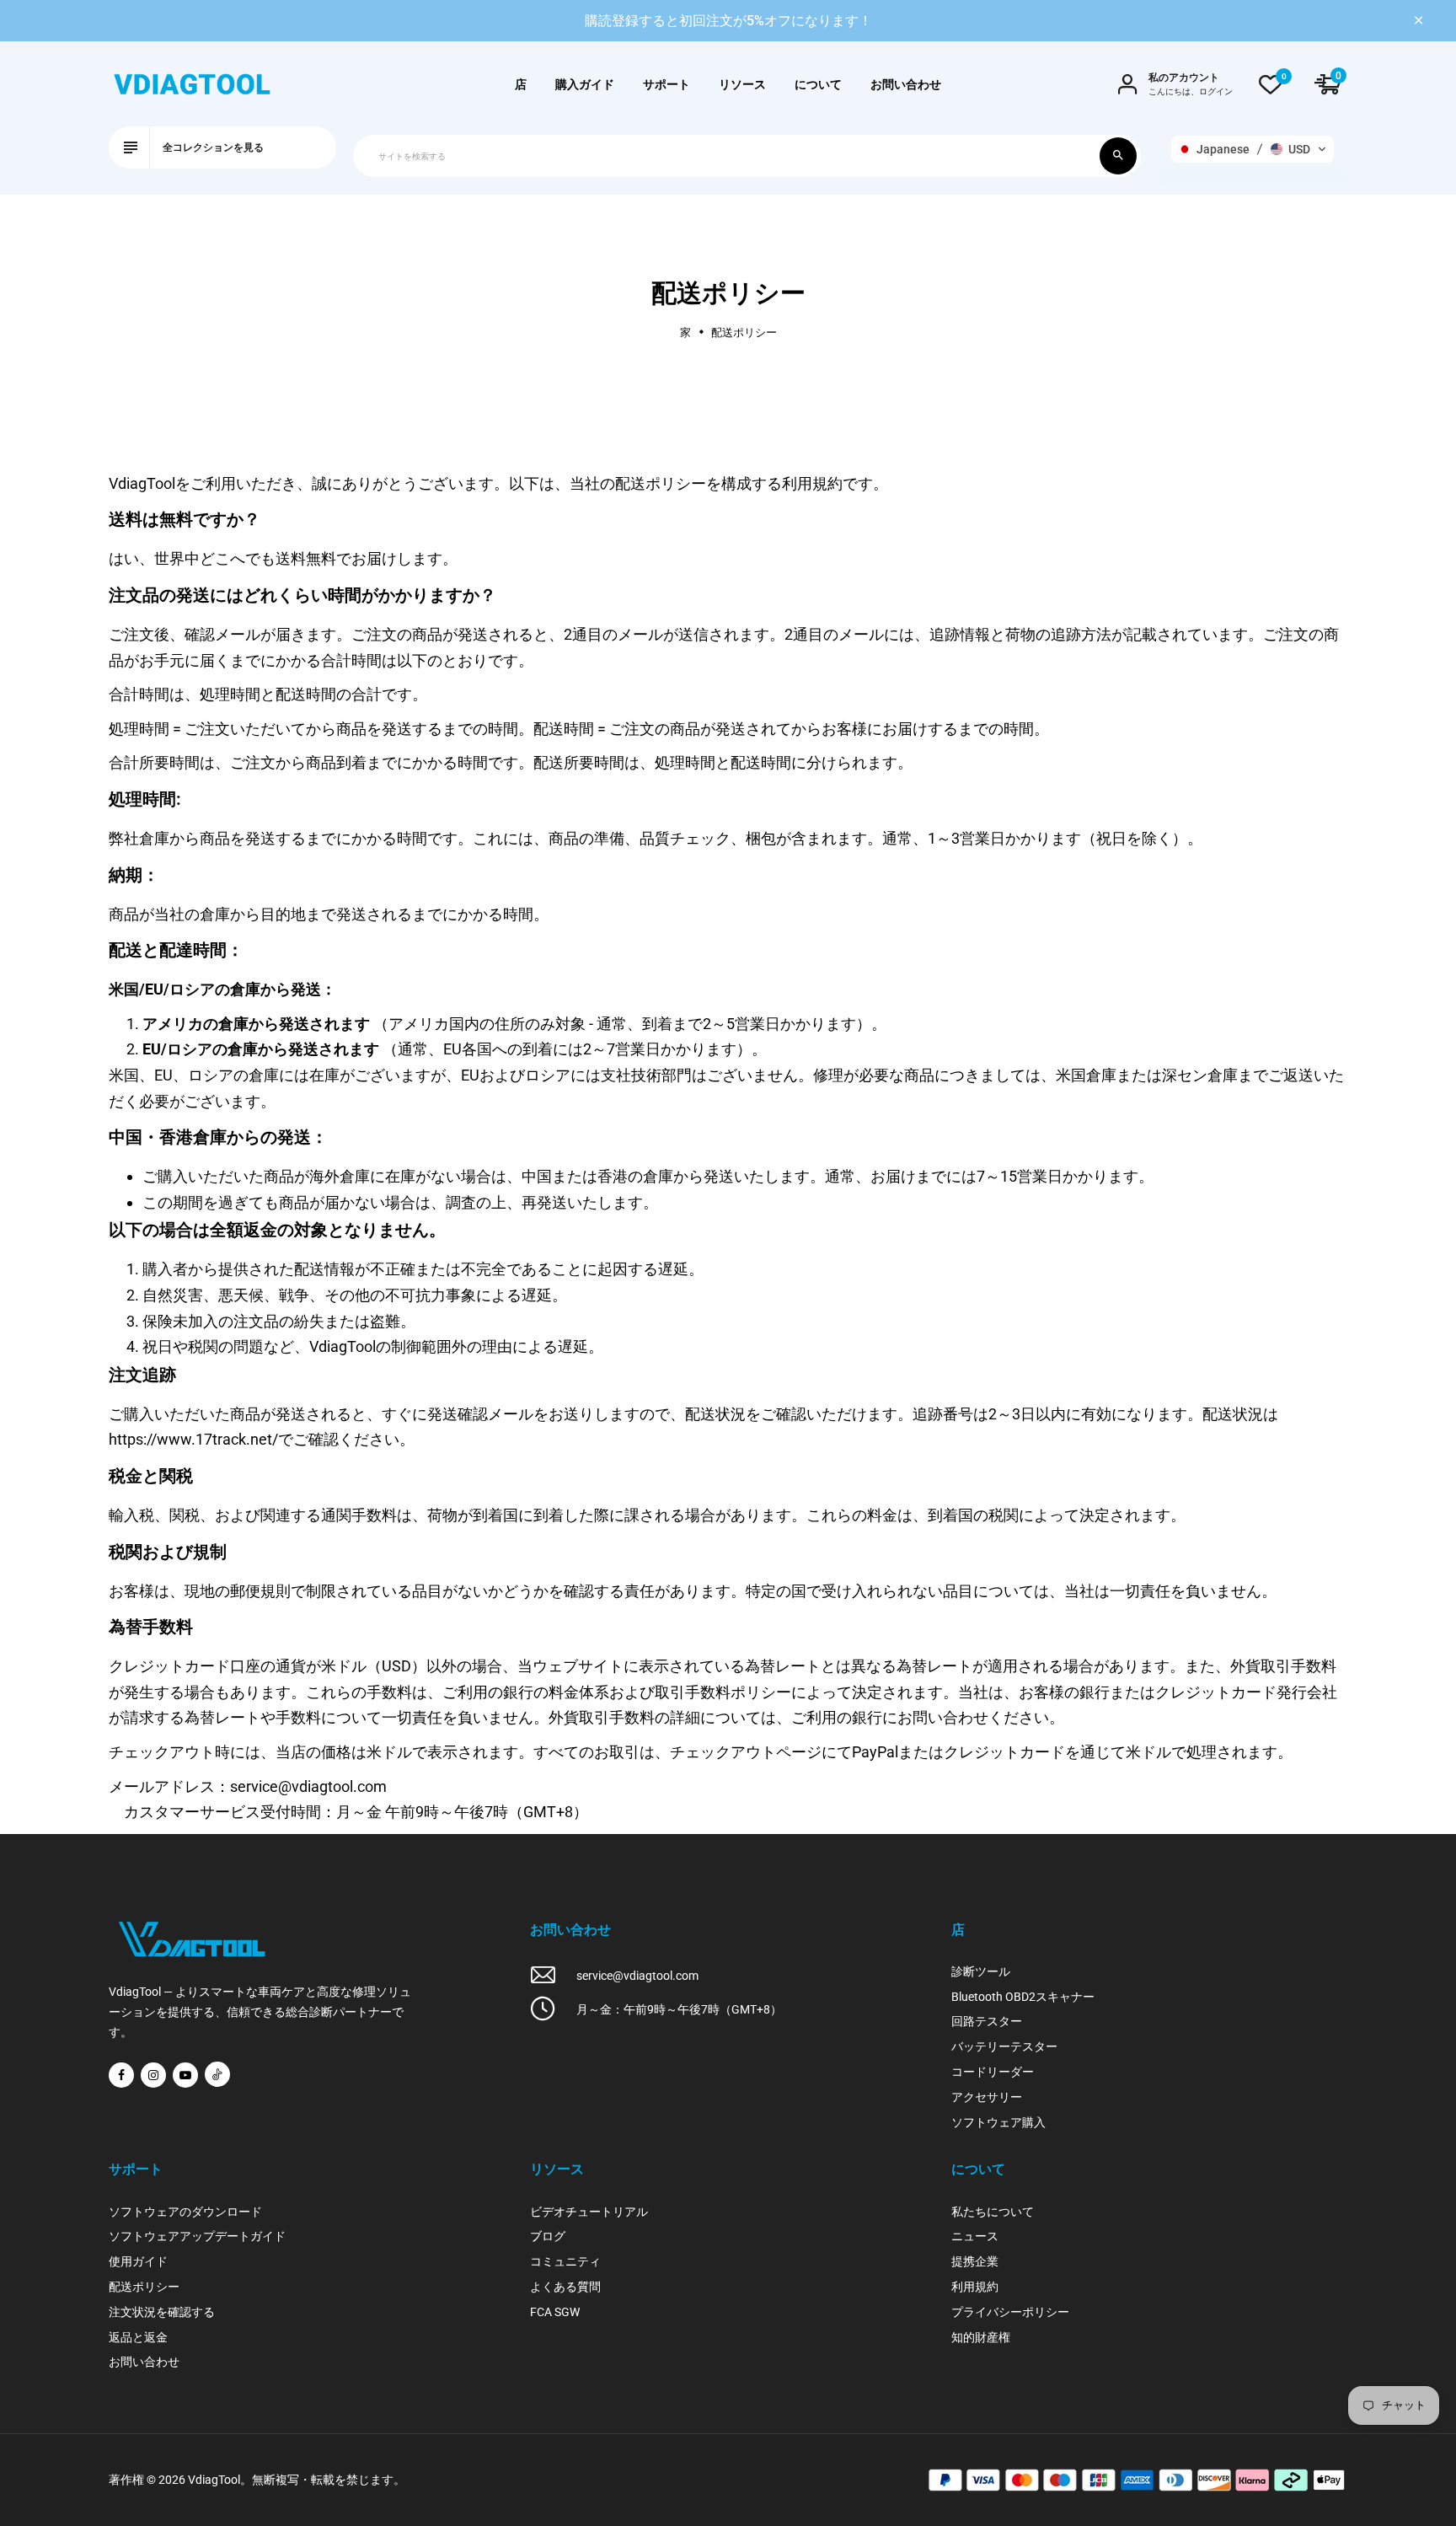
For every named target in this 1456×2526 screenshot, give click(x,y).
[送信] (1118, 156)
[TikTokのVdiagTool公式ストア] (217, 2074)
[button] (1253, 149)
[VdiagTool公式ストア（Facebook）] (121, 2075)
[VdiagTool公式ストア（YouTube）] (185, 2075)
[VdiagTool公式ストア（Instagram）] (153, 2075)
